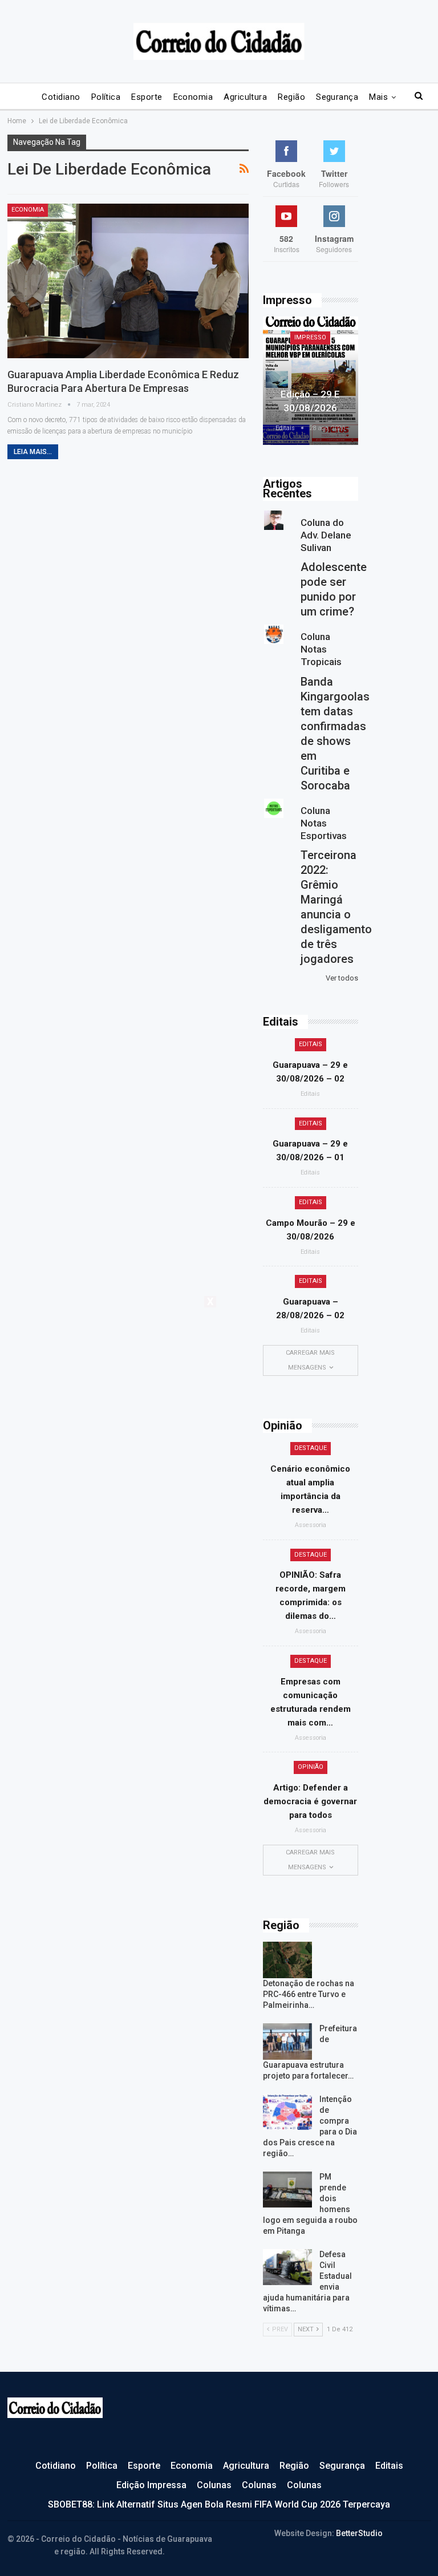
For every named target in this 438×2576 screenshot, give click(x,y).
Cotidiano (61, 97)
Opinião (311, 1767)
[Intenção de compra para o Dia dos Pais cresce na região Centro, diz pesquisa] (287, 2112)
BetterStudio (359, 2533)
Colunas (214, 2485)
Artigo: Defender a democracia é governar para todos (310, 1801)
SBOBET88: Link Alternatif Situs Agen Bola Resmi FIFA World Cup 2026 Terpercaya (219, 2504)
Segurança (337, 97)
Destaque (311, 1448)
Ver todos (342, 978)
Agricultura (245, 97)
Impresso (310, 337)
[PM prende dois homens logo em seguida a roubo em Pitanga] (287, 2190)
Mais (378, 97)
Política (106, 97)
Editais (311, 1044)
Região (291, 97)
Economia (193, 97)
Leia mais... (33, 452)
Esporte (147, 97)
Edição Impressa (151, 2485)
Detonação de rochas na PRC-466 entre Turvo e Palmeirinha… (309, 1994)
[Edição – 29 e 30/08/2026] (311, 381)
